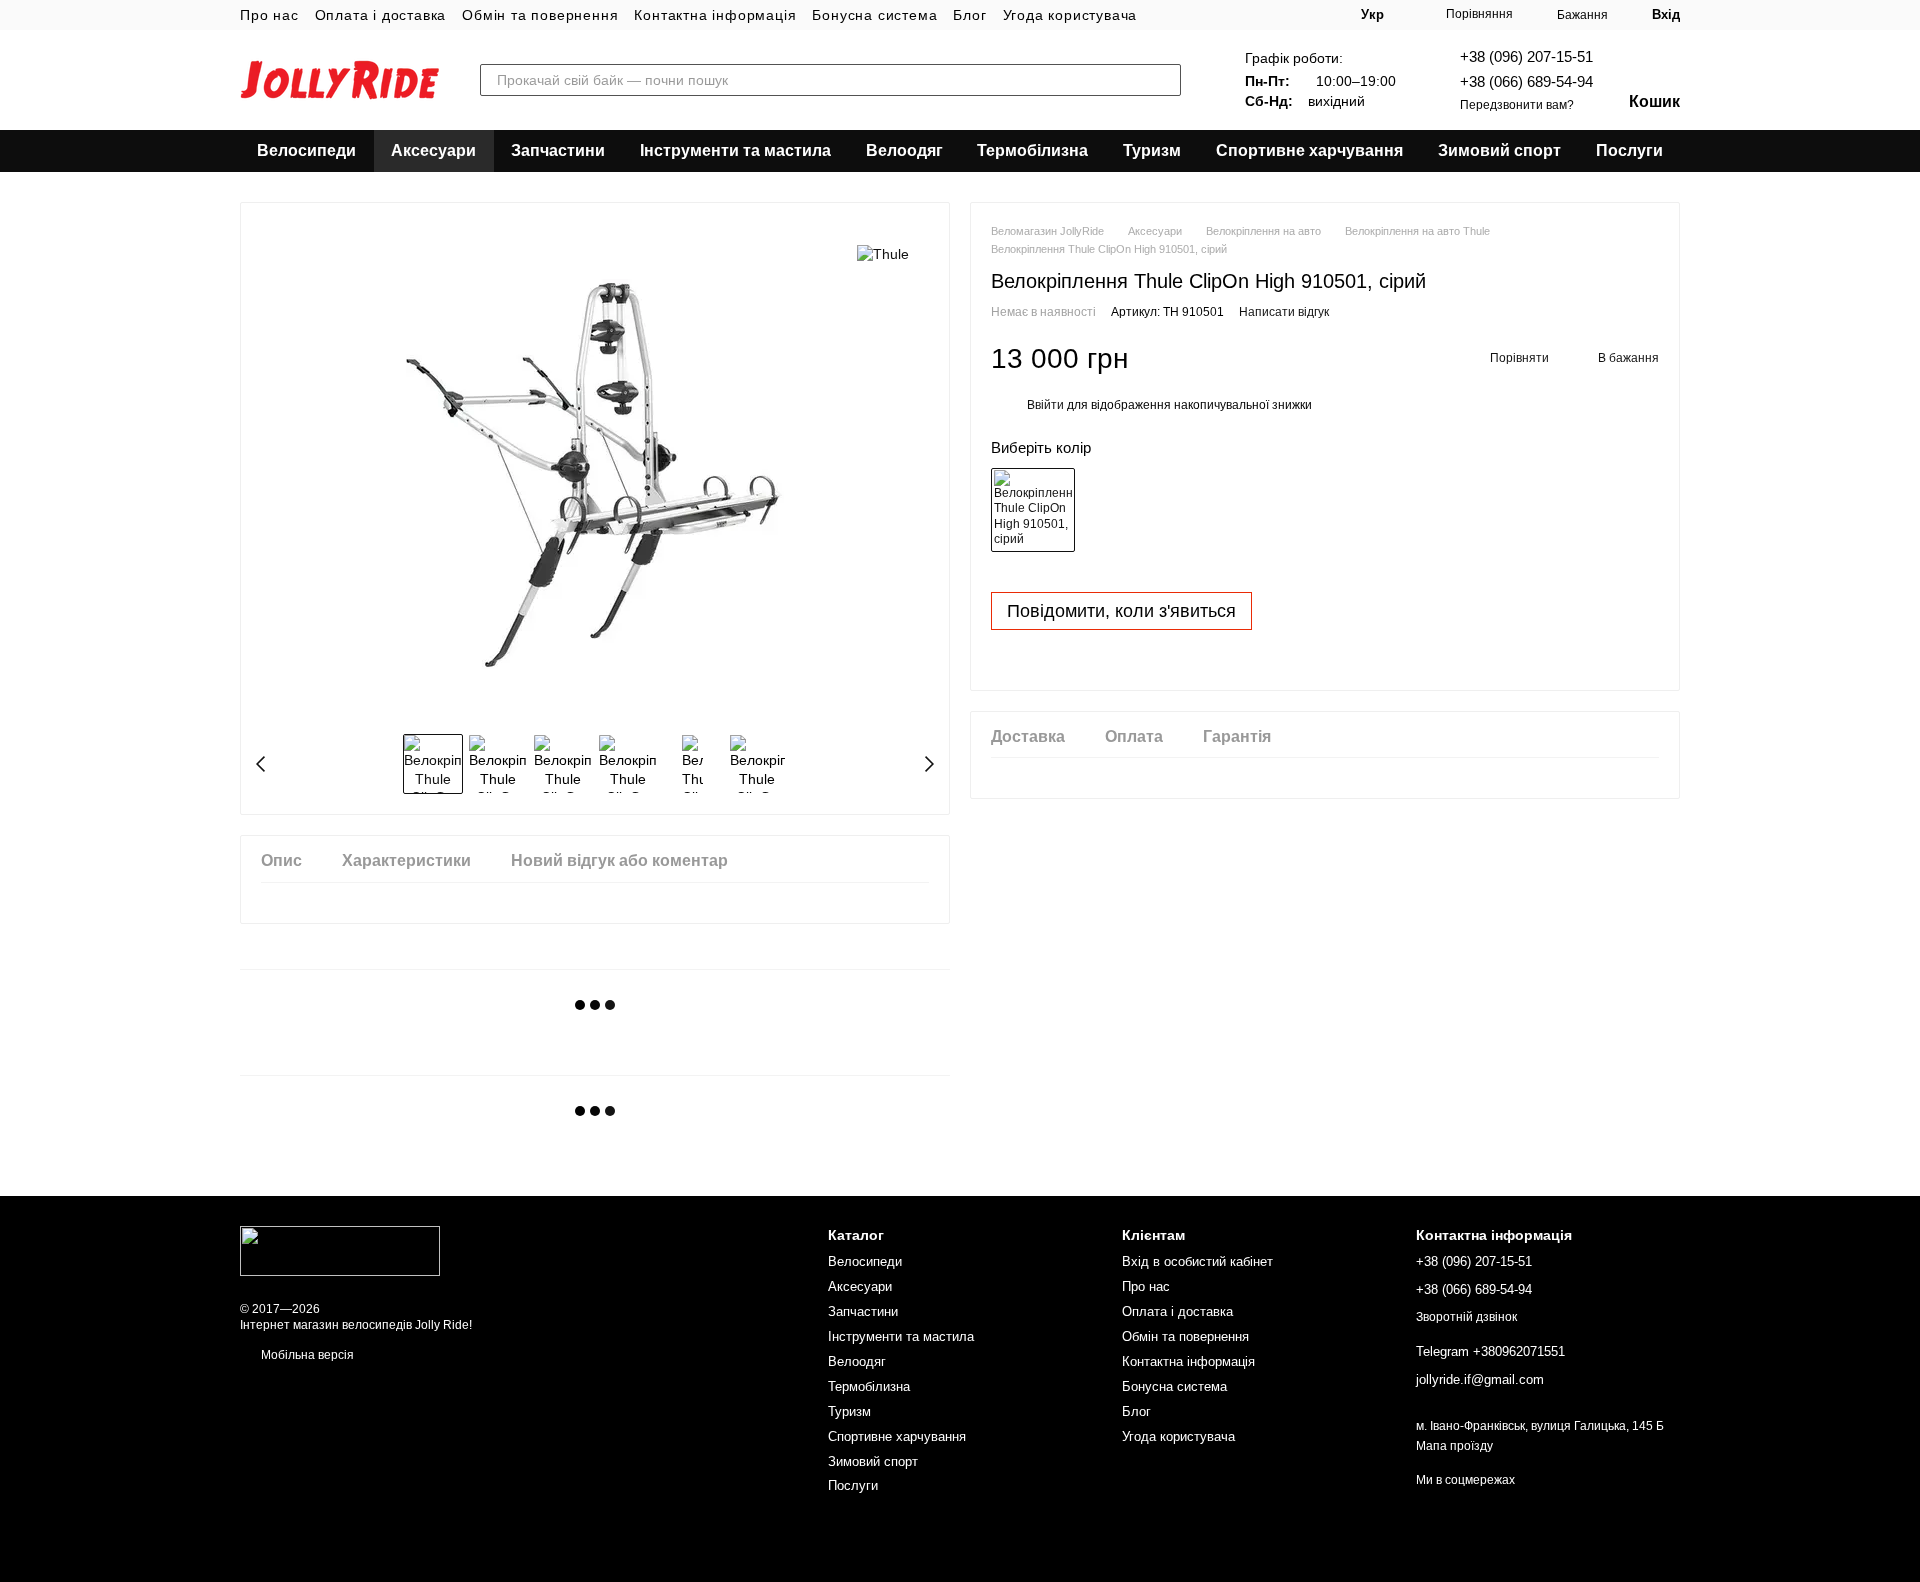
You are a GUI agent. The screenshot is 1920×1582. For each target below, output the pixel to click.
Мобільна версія (306, 1355)
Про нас (269, 15)
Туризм (1152, 150)
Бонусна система (874, 15)
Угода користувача (1070, 15)
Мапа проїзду (1454, 1446)
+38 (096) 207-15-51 (1526, 56)
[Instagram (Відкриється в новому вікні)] (1165, 15)
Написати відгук (1284, 313)
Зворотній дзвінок (1466, 1317)
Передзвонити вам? (1517, 105)
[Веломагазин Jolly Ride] (340, 1250)
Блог (969, 15)
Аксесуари (433, 150)
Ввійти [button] (1045, 406)
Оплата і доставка (381, 15)
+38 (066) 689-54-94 (1526, 81)
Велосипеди (306, 150)
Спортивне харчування (1309, 150)
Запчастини (558, 150)
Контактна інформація (715, 15)
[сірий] (1033, 510)
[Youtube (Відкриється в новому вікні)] (1213, 15)
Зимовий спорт (1499, 150)
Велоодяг (904, 150)
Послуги (1629, 150)
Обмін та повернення (540, 15)
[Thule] (883, 252)
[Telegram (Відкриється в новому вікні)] (1237, 15)
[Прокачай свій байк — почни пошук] (1165, 80)
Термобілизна (1032, 150)
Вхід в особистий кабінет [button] (1197, 1261)
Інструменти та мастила (735, 150)
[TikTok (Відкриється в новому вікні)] (1189, 15)
